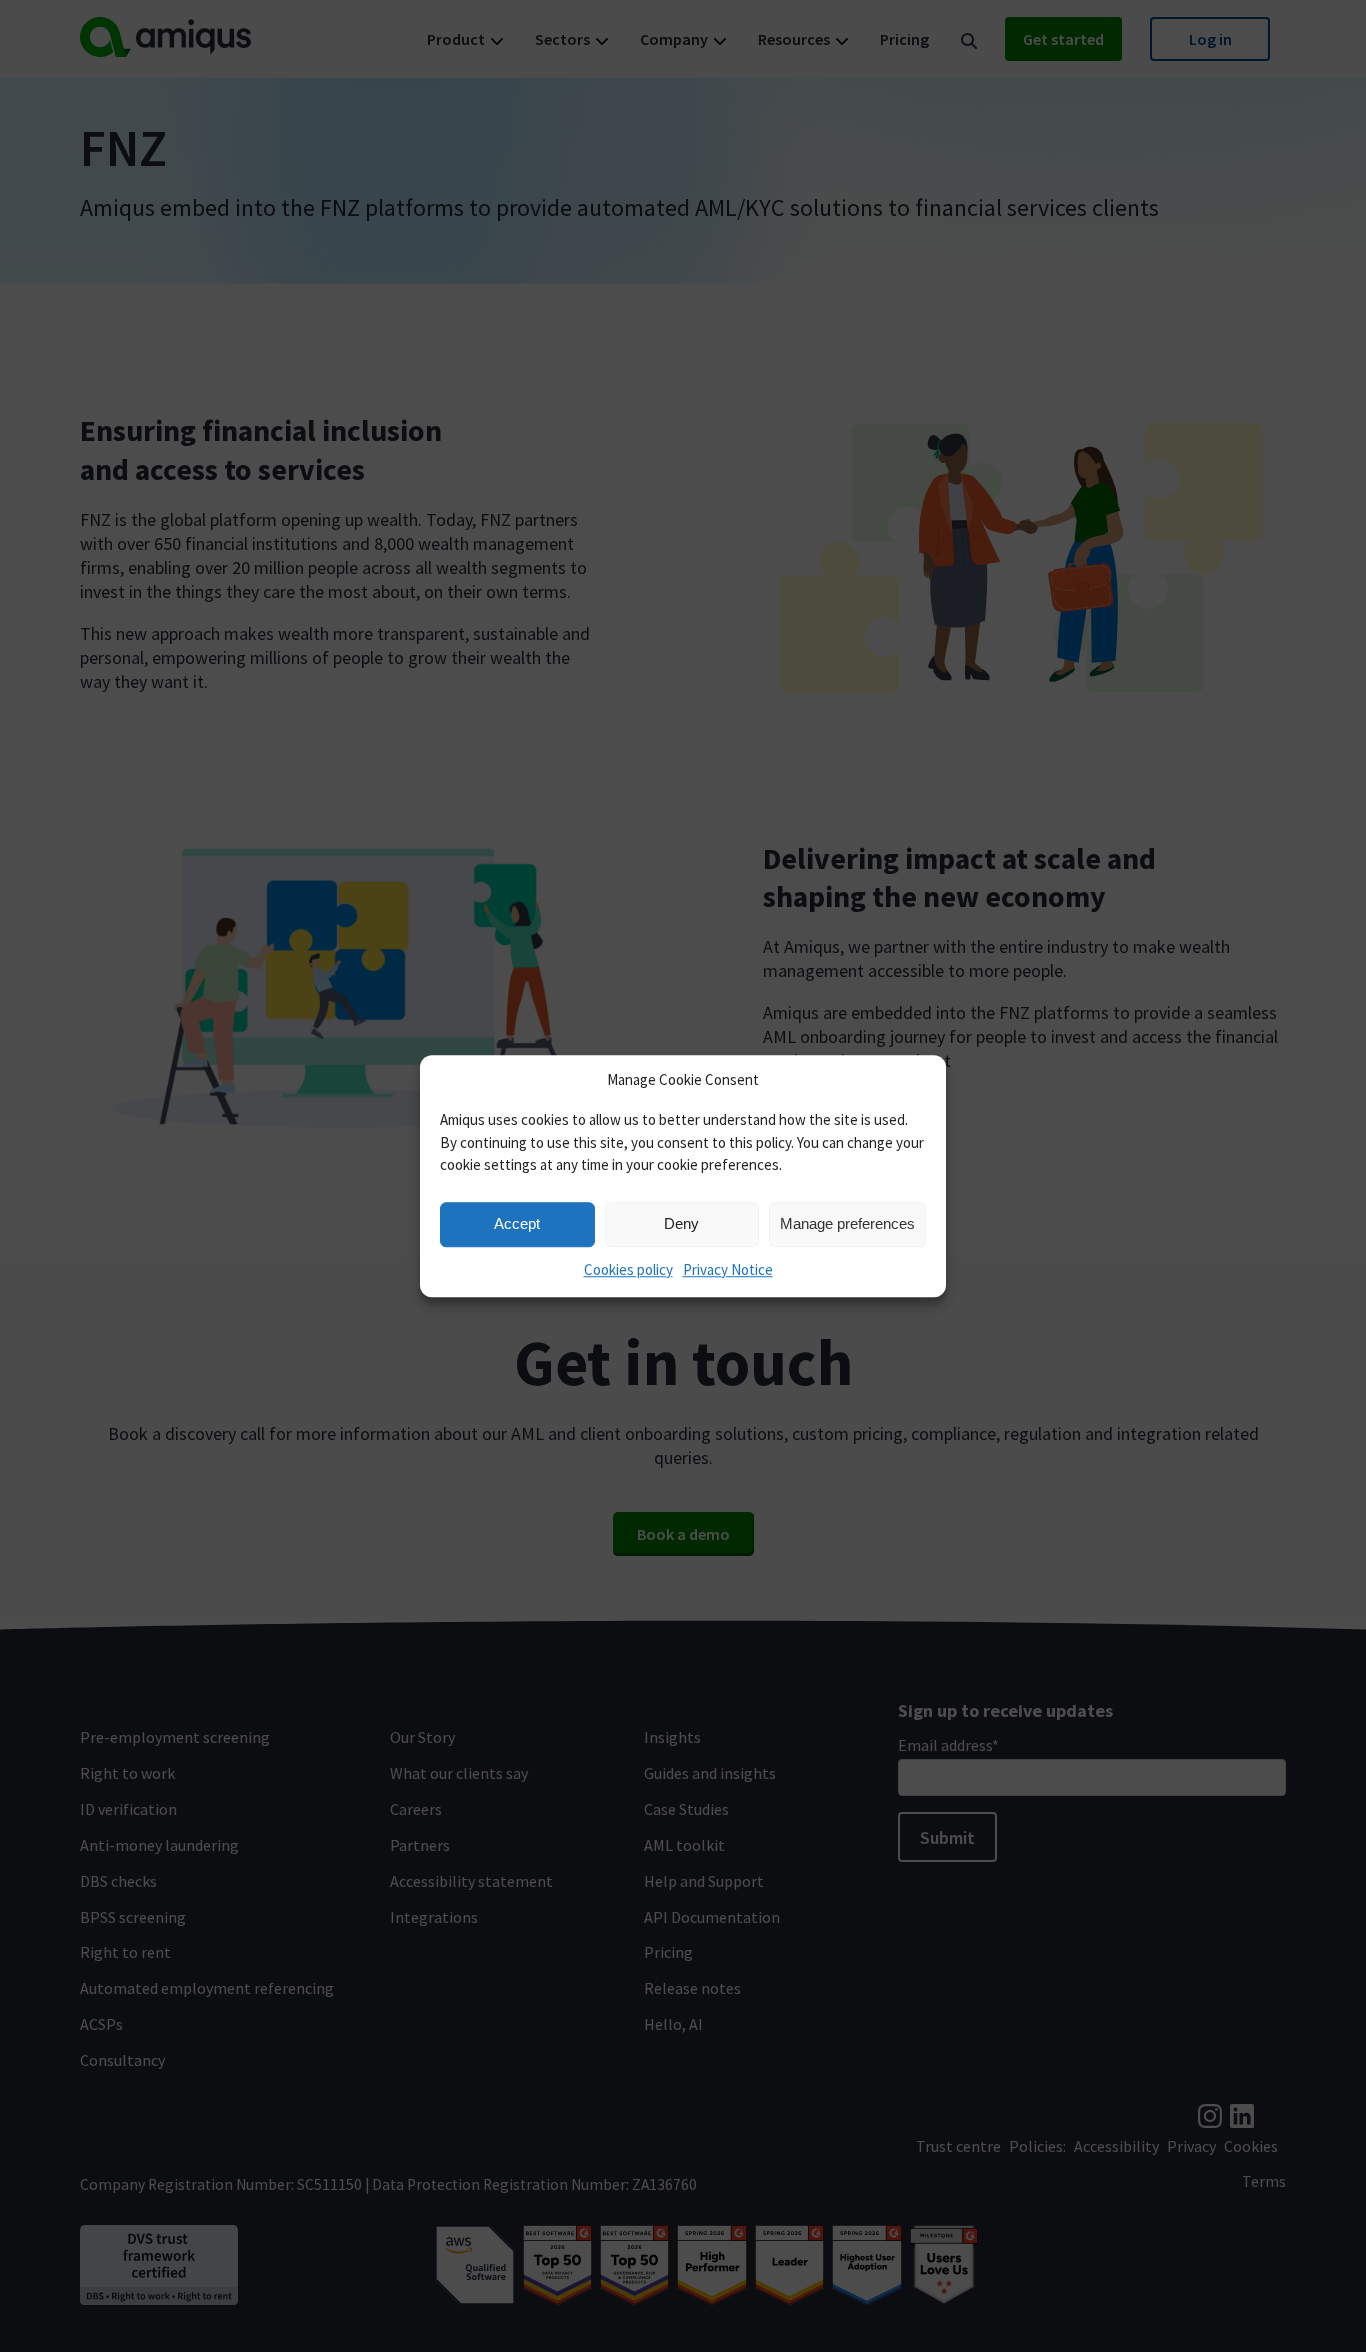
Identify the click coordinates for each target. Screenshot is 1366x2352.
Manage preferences (847, 1223)
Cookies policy (628, 1269)
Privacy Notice (728, 1269)
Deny (681, 1223)
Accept (517, 1223)
